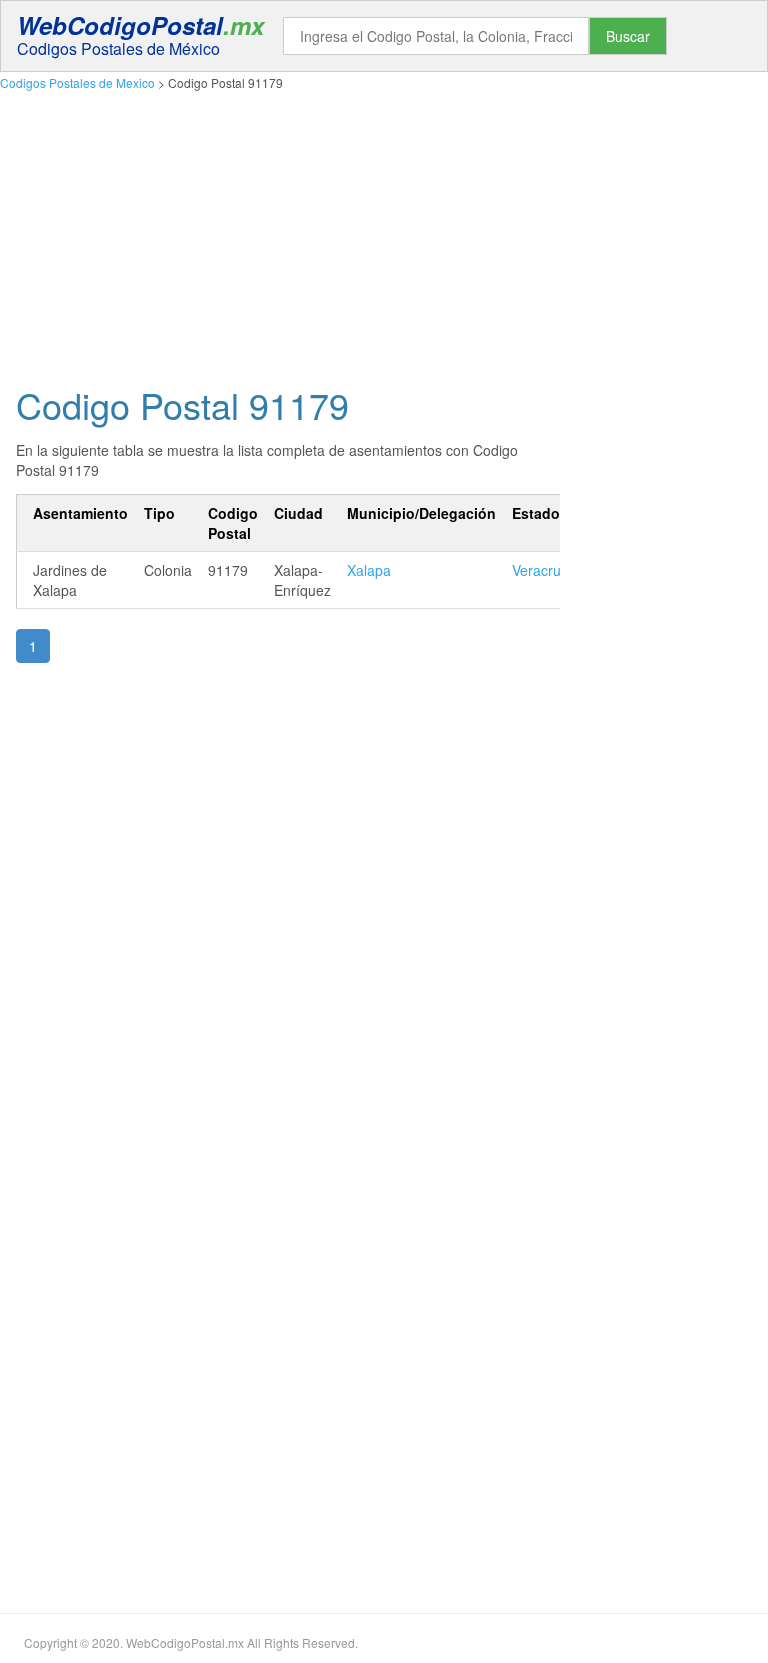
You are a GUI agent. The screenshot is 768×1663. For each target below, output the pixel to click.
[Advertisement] (384, 233)
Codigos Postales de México (118, 48)
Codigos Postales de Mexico (77, 82)
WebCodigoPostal (140, 25)
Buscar (628, 36)
